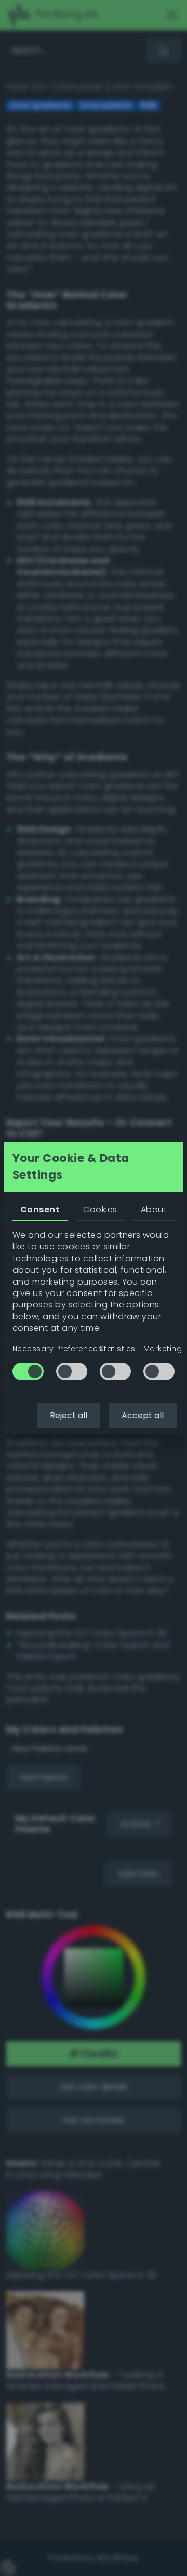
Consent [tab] (40, 1210)
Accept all (143, 1415)
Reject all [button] (69, 1415)
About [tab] (154, 1210)
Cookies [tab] (100, 1210)
